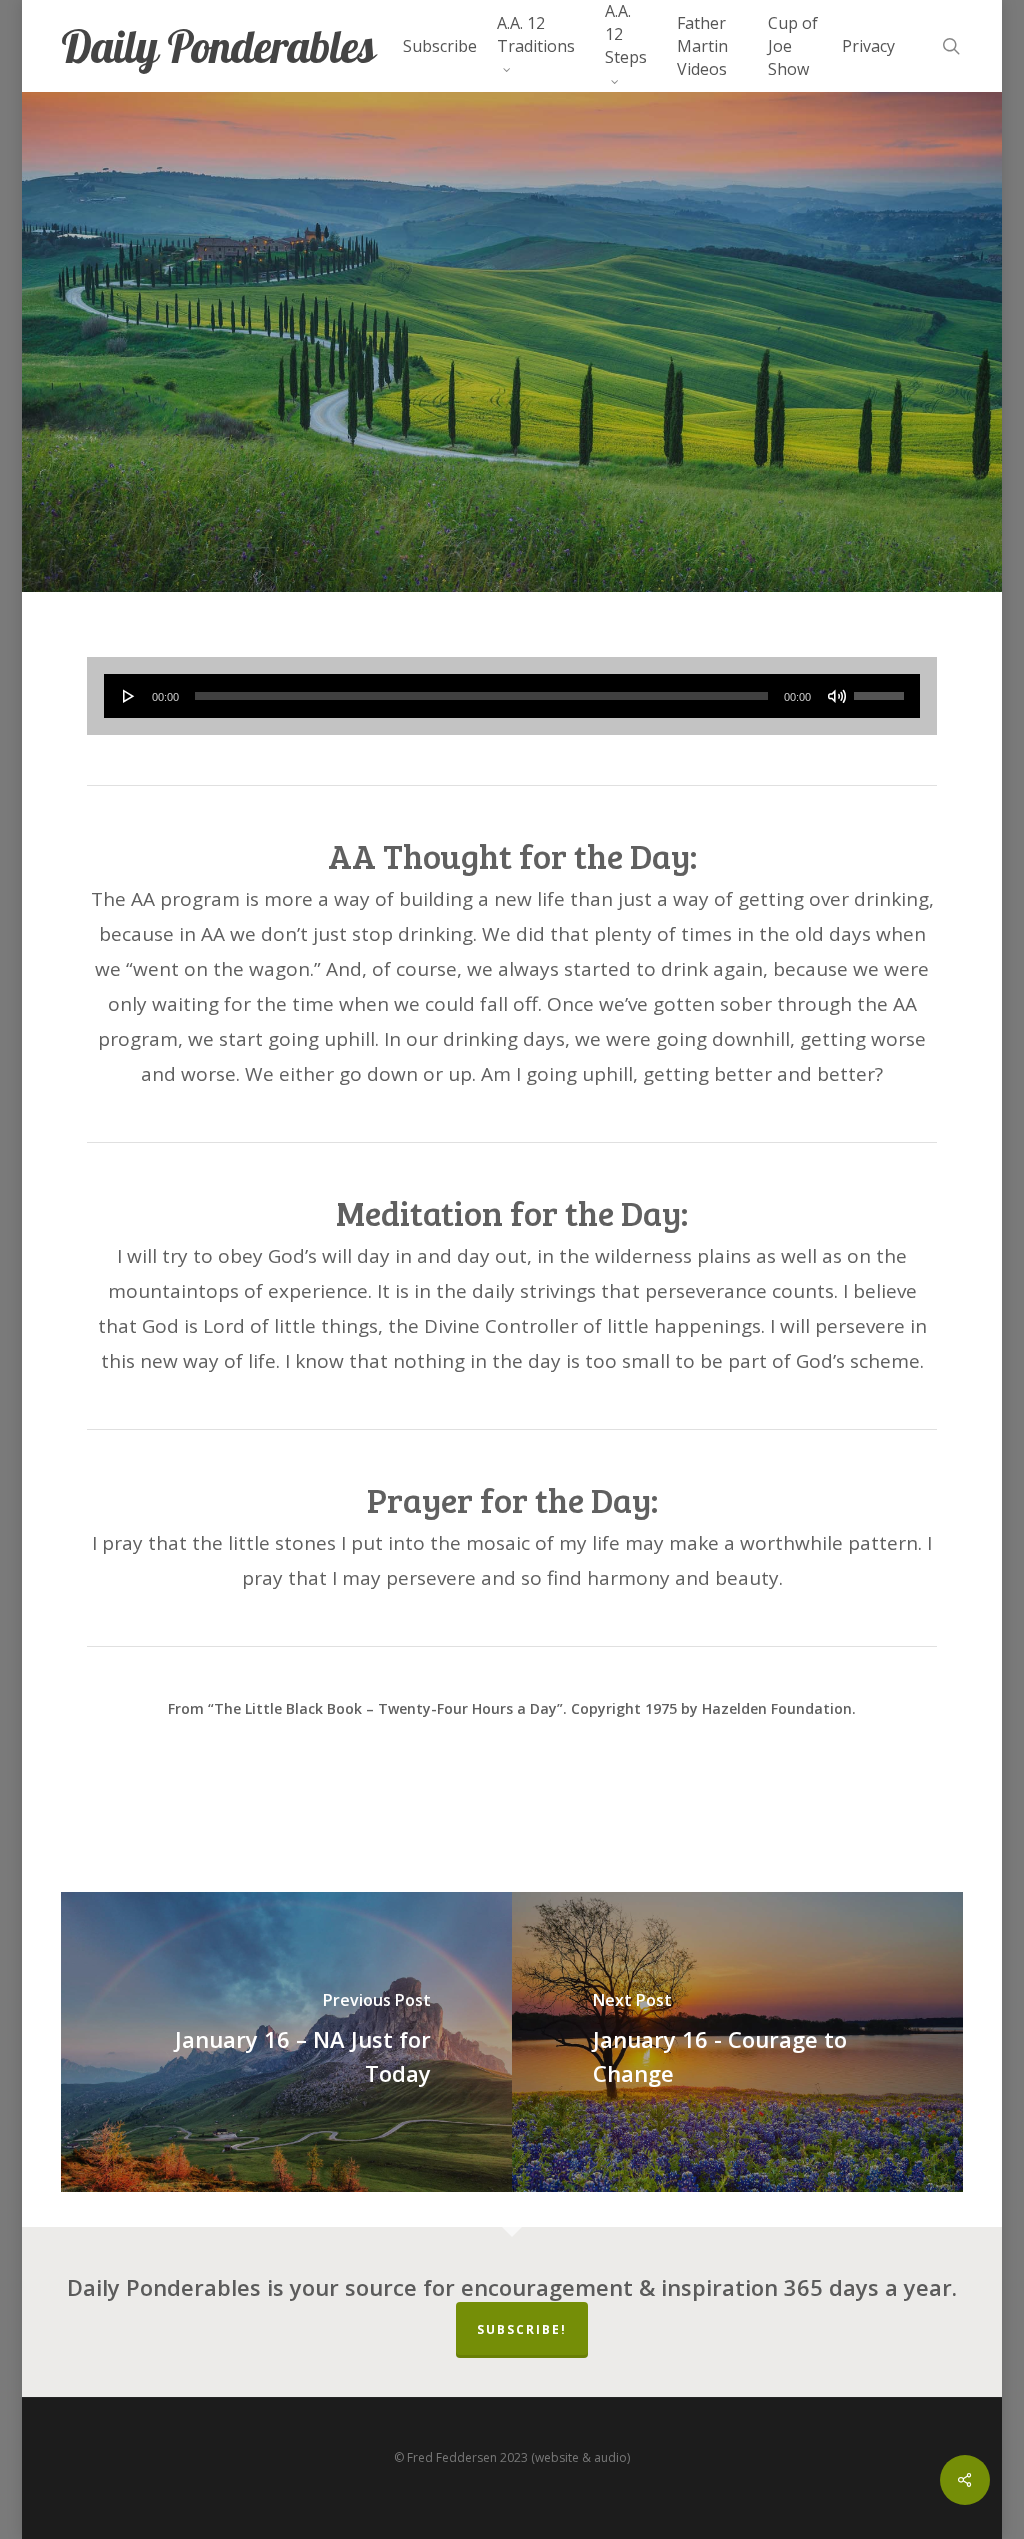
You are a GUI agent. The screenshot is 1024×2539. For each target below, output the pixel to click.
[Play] (129, 696)
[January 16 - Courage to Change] (737, 2042)
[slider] (882, 689)
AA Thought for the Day (511, 473)
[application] (512, 696)
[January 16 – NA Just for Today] (286, 2042)
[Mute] (837, 696)
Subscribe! (522, 2329)
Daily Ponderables (218, 46)
